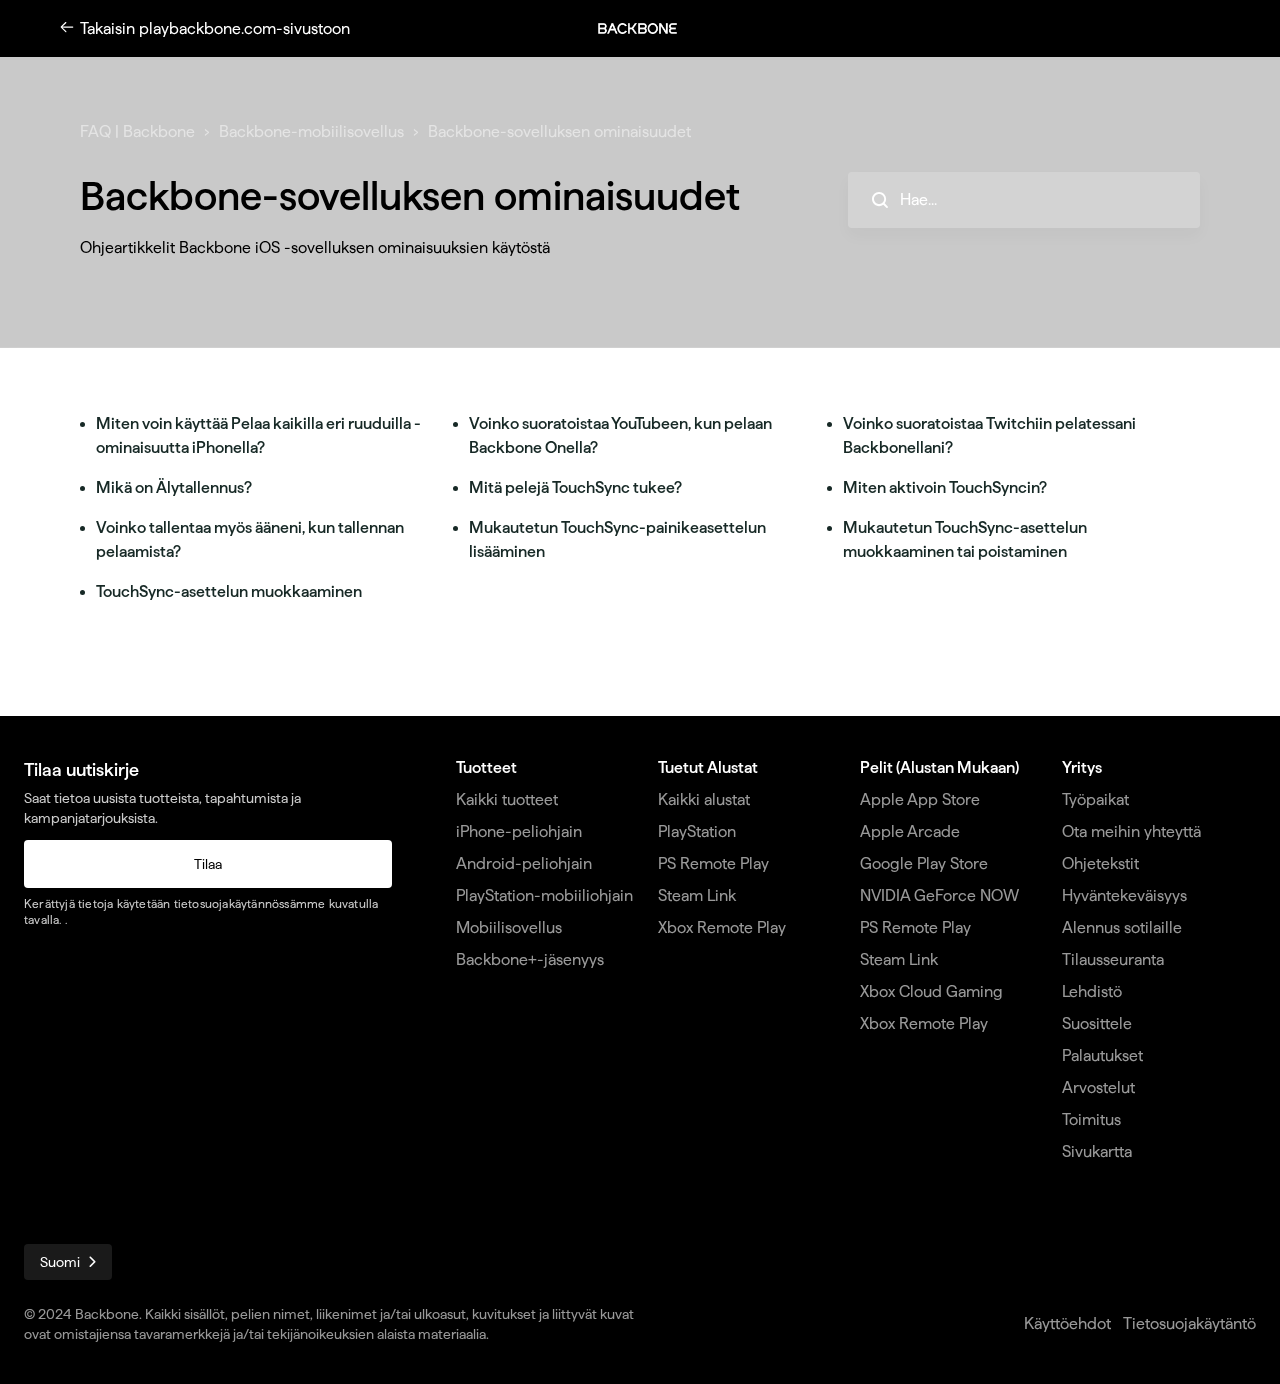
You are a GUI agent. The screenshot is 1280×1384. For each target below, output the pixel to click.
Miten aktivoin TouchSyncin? (945, 487)
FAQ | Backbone (137, 131)
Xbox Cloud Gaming (931, 991)
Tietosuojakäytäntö (1189, 1323)
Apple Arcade (910, 831)
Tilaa (208, 864)
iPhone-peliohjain (519, 831)
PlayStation (697, 831)
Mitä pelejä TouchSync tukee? (575, 487)
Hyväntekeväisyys (1124, 895)
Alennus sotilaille (1122, 927)
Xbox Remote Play (722, 927)
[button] (648, 28)
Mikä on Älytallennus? (174, 487)
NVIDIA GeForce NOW (939, 895)
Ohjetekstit (1100, 863)
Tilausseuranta (1113, 959)
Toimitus (1091, 1119)
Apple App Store (920, 799)
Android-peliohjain (524, 863)
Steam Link (697, 895)
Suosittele (1097, 1023)
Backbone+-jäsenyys (530, 959)
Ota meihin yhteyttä (1131, 831)
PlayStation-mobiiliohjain (544, 895)
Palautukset (1102, 1055)
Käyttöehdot (1067, 1323)
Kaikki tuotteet (507, 799)
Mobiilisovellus (509, 927)
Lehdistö (1092, 991)
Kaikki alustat (704, 799)
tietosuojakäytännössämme (250, 903)
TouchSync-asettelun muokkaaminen (229, 591)
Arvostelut (1098, 1087)
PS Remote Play (713, 863)
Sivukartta (1097, 1151)
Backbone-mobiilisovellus (311, 131)
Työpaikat (1095, 799)
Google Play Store (924, 863)
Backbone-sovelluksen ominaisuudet (559, 131)
